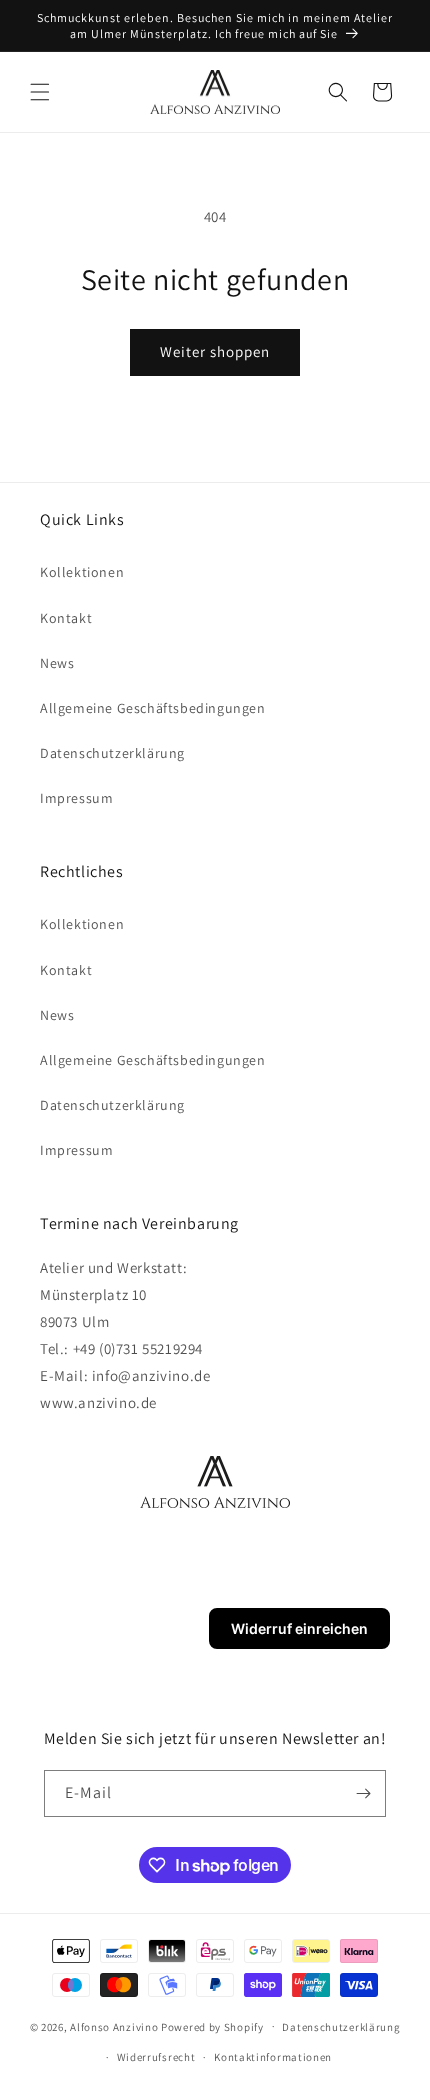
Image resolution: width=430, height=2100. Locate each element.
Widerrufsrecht (156, 2057)
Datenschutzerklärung (112, 753)
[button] (40, 92)
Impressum (76, 798)
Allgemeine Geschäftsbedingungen (153, 708)
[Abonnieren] (363, 1793)
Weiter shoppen (215, 351)
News (57, 663)
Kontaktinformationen (273, 2057)
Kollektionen (82, 572)
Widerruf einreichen (299, 1628)
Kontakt (66, 618)
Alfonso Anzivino (114, 2026)
